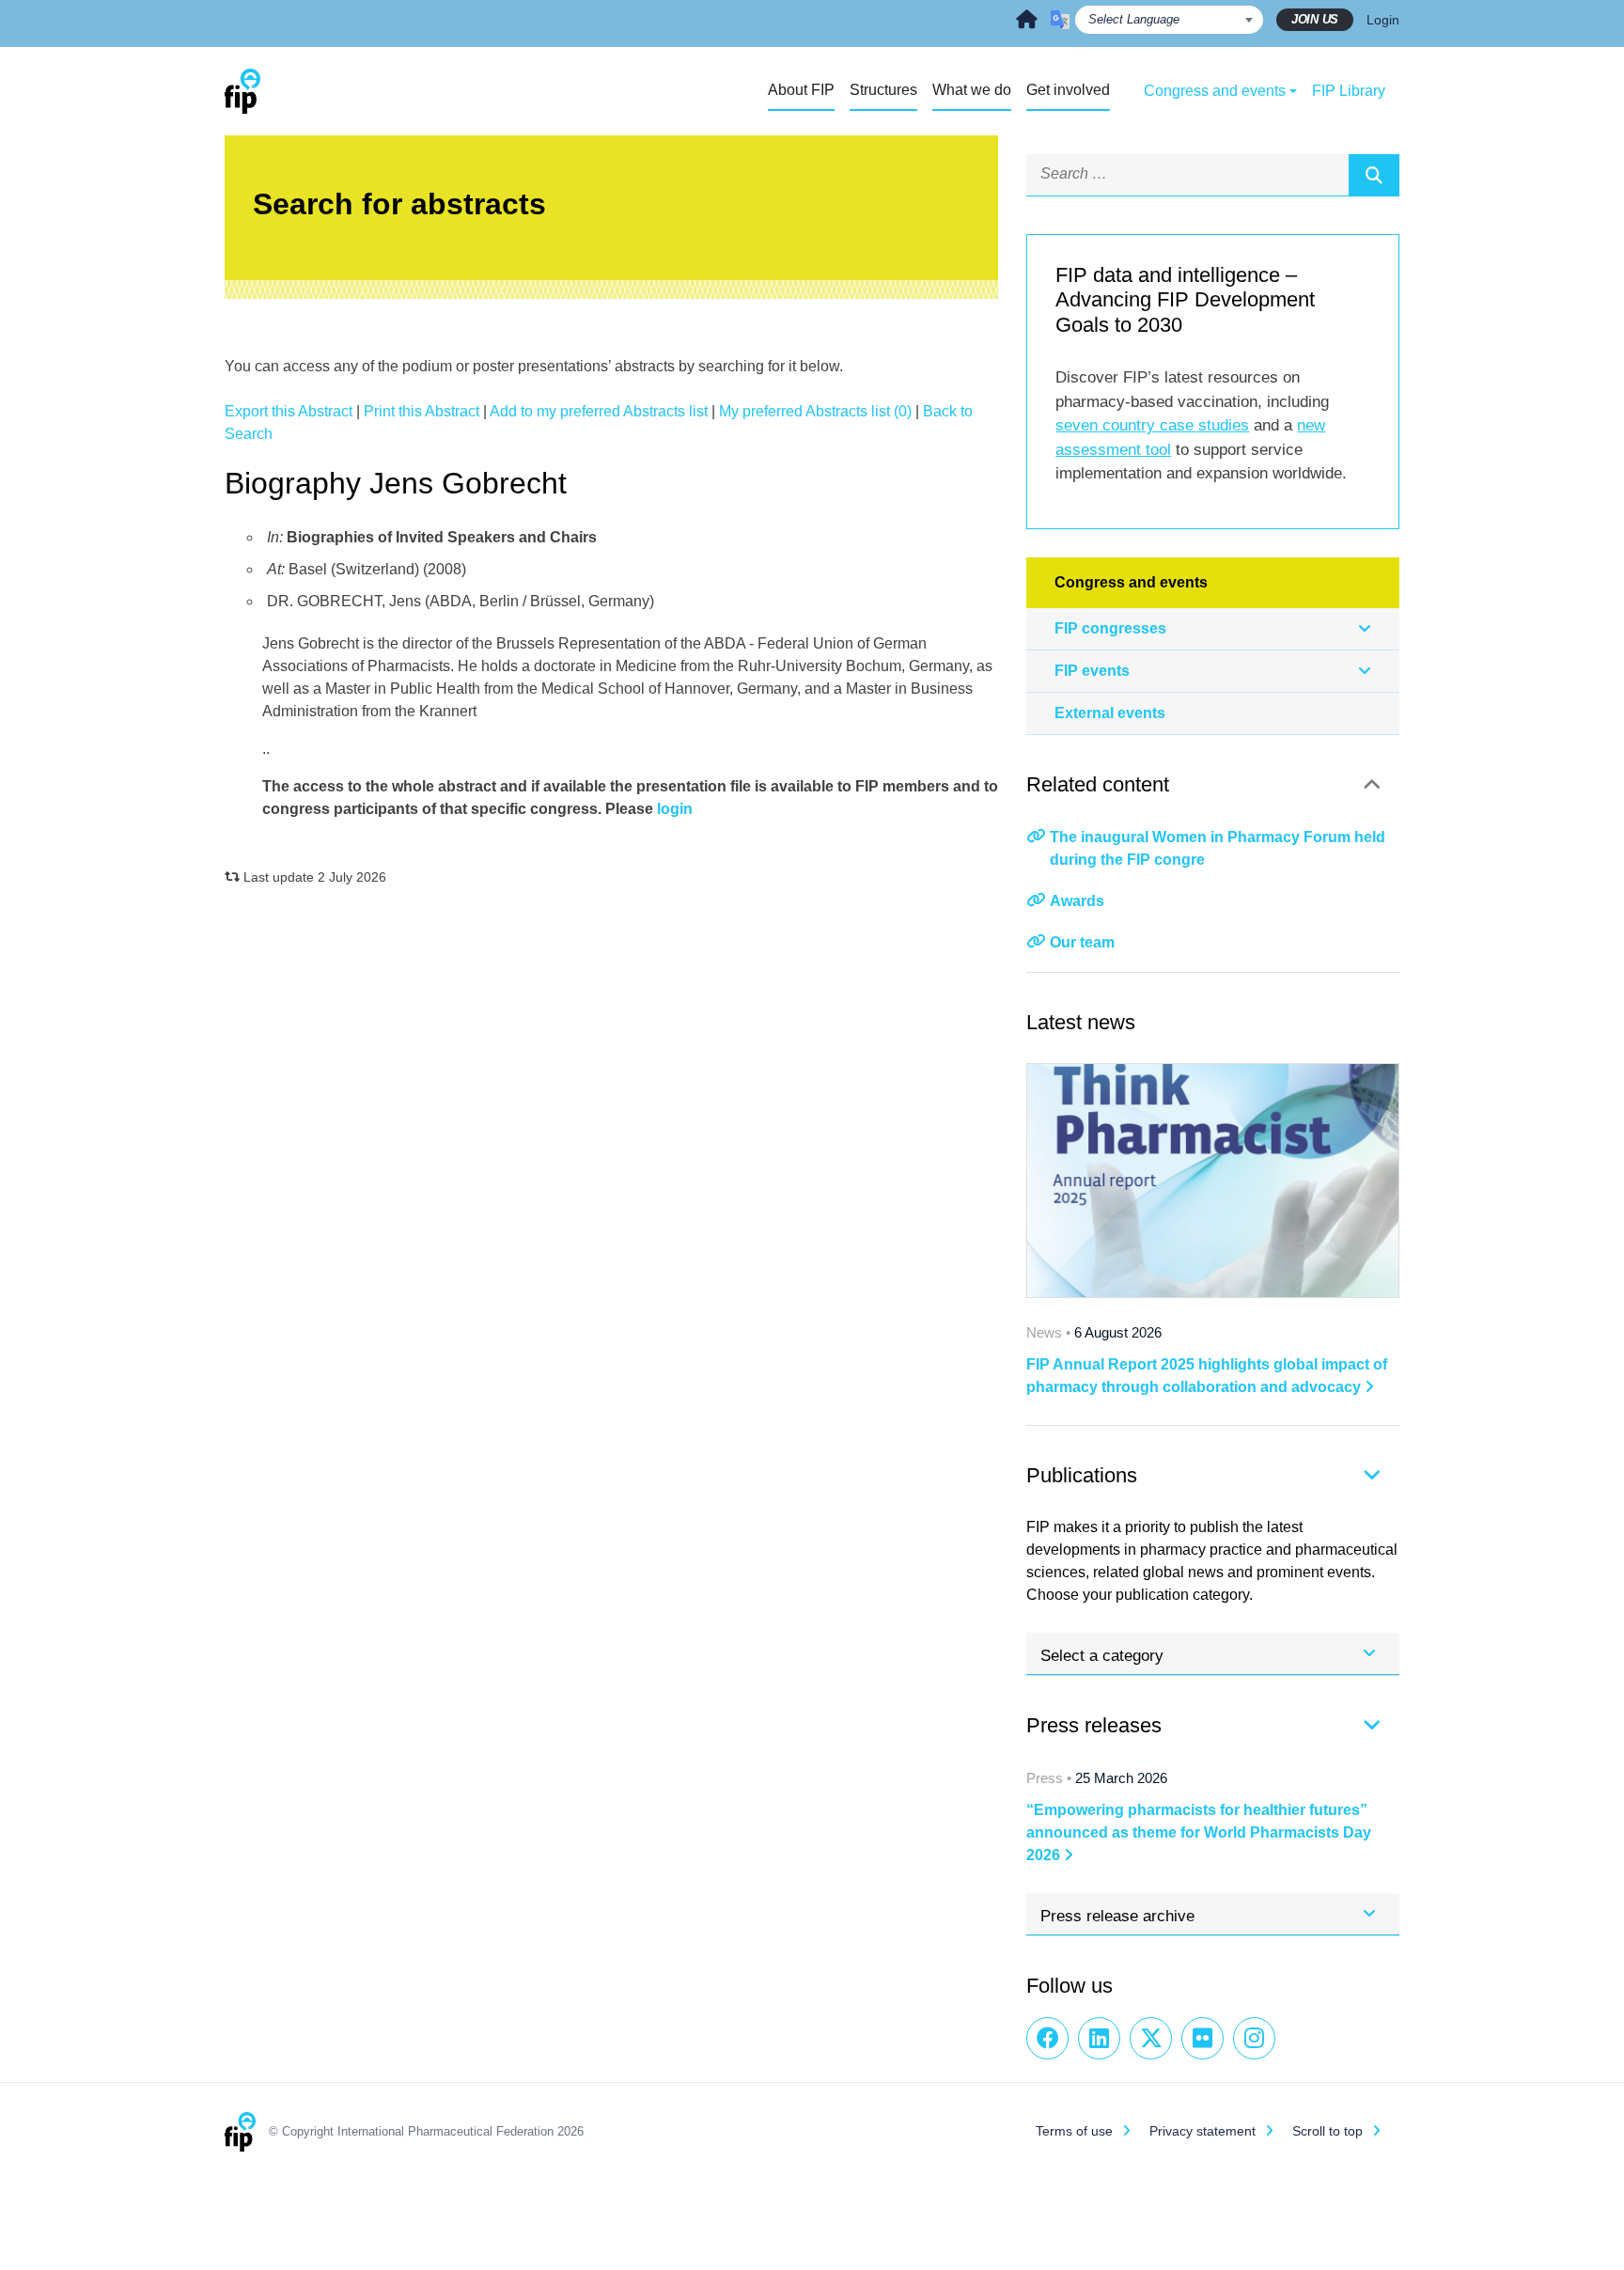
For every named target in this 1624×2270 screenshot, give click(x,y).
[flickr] (1202, 2038)
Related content (1098, 784)
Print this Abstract (422, 411)
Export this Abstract (289, 411)
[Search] (1374, 175)
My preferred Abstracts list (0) (815, 411)
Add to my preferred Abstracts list (599, 411)
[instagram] (1254, 2038)
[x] (1151, 2038)
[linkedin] (1099, 2038)
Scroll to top (1327, 2131)
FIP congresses (1110, 628)
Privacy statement (1202, 2131)
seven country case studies (1152, 425)
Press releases (1094, 1725)
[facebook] (1047, 2038)
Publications (1082, 1475)
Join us (1315, 19)
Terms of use (1074, 2131)
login (675, 809)
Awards (1077, 901)
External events (1110, 713)
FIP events (1092, 671)
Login (1383, 20)
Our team (1082, 942)
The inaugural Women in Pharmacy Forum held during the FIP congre (1218, 848)
